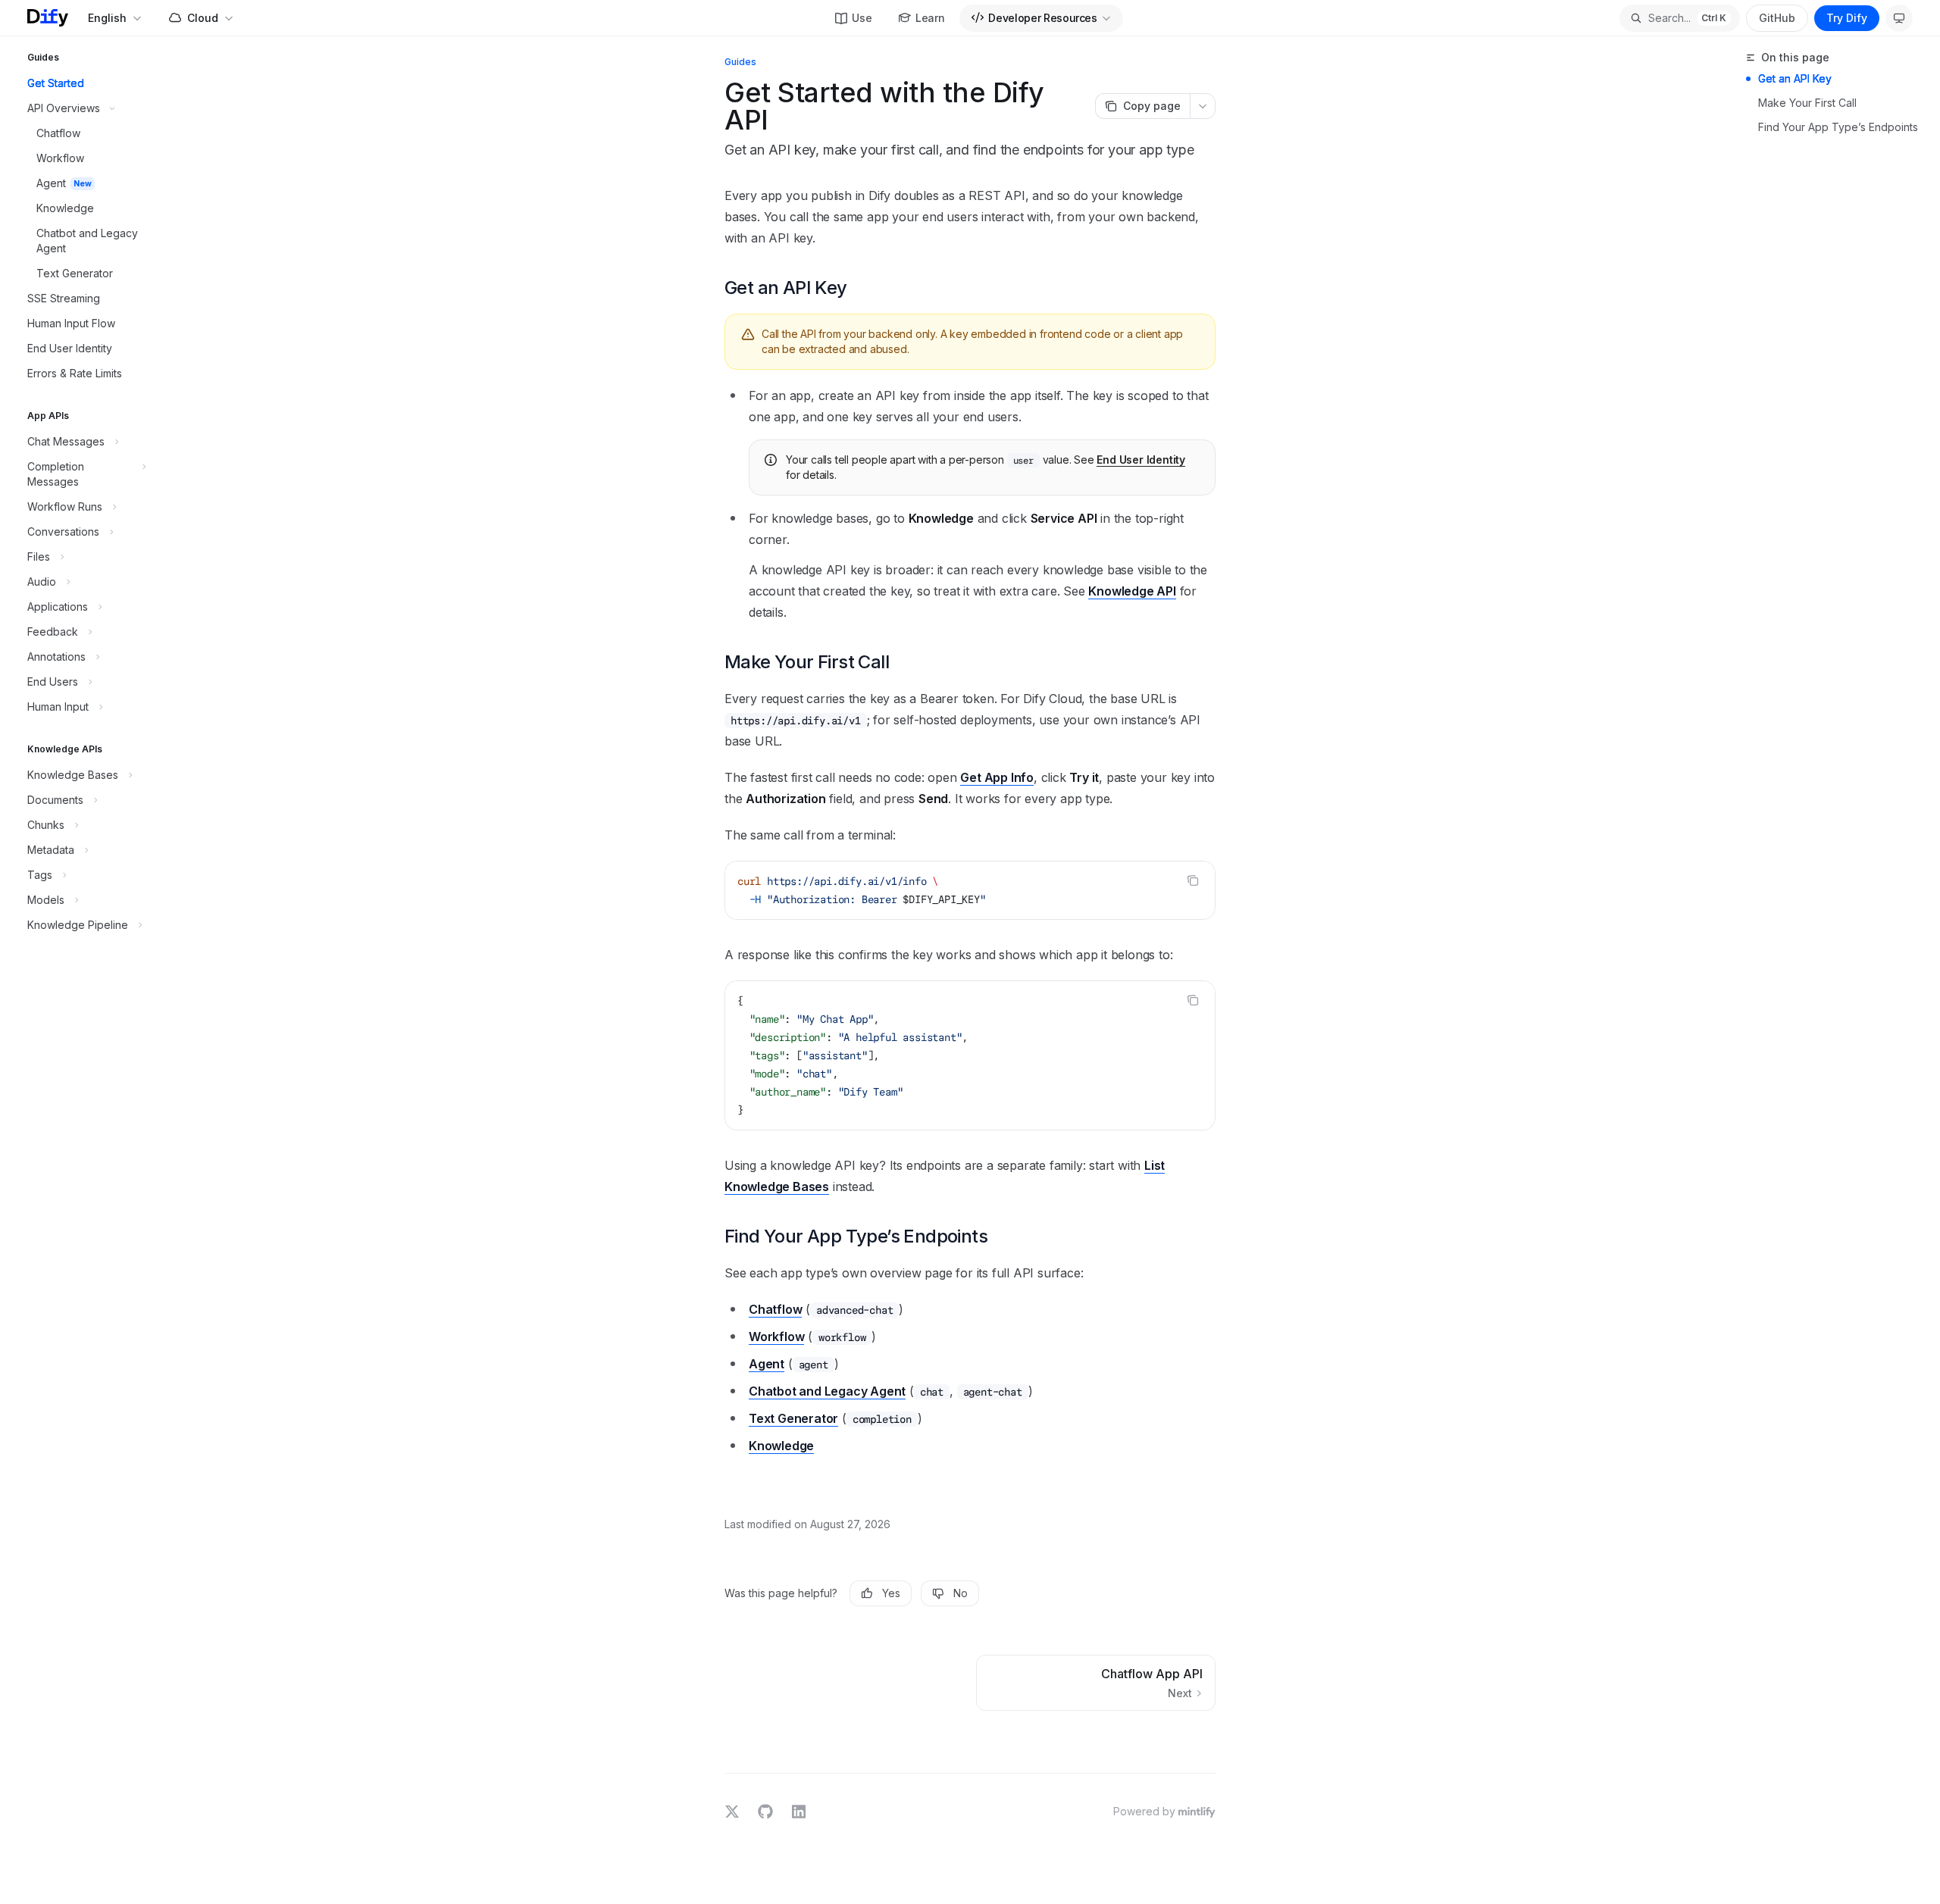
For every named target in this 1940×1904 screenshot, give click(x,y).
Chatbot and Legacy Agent (827, 1391)
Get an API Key (1795, 78)
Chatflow (775, 1309)
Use (862, 18)
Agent (767, 1364)
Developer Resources (1042, 18)
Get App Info (997, 777)
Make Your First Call (1807, 103)
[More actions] (1203, 106)
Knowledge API (1132, 591)
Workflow (776, 1337)
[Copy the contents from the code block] (1193, 880)
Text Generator (793, 1418)
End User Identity (1141, 460)
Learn (930, 18)
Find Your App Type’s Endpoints (1838, 127)
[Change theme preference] (1899, 18)
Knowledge (781, 1446)
